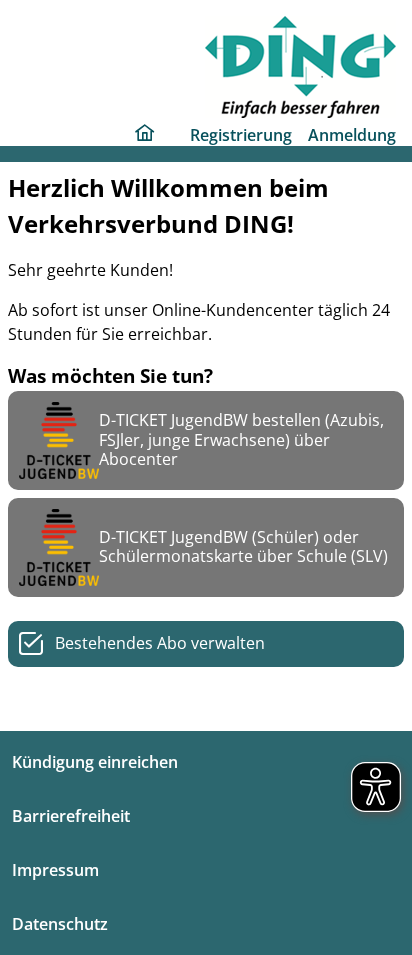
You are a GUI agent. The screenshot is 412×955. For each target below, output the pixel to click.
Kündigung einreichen (95, 762)
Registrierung (241, 135)
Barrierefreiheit (71, 816)
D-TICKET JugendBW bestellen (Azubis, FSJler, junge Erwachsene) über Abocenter (241, 439)
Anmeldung (352, 135)
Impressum (55, 870)
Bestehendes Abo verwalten (160, 643)
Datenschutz (60, 924)
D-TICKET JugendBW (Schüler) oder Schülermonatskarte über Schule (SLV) (243, 546)
